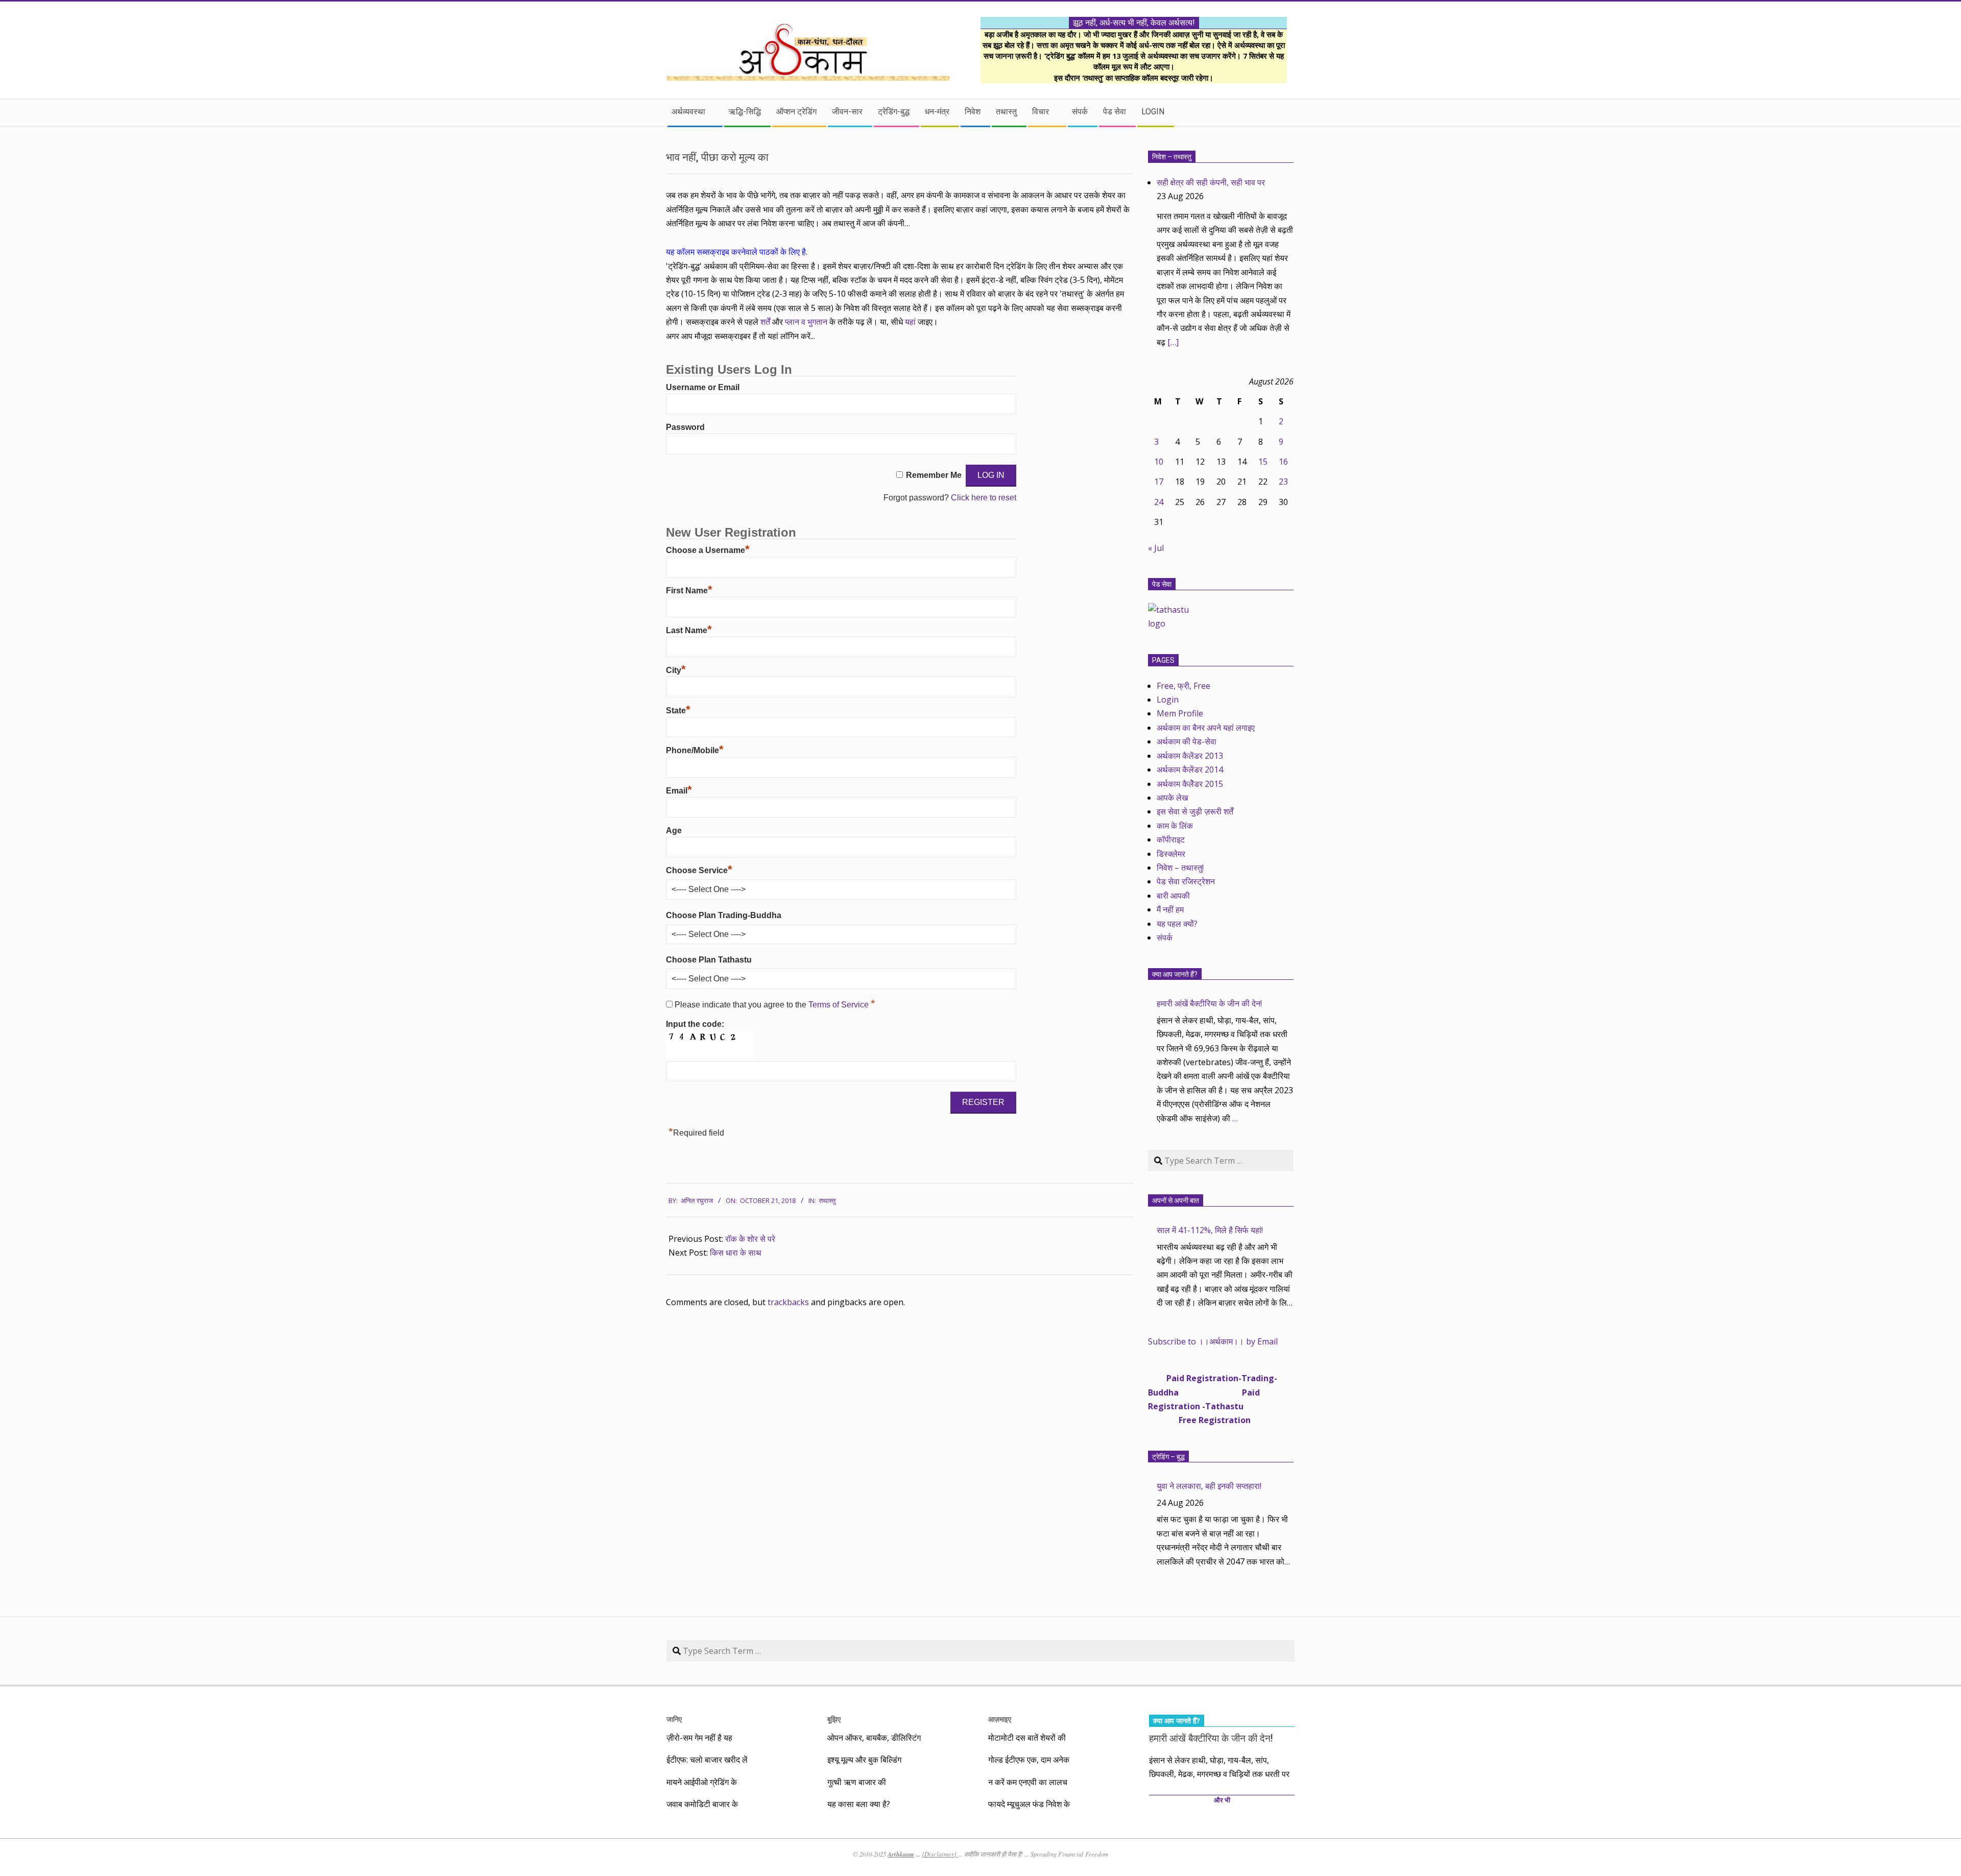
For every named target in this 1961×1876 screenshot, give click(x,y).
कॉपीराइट (1171, 839)
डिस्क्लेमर (1171, 854)
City (676, 670)
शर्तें (765, 322)
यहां (911, 322)
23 (1283, 482)
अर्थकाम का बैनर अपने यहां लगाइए (1206, 728)
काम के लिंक (1175, 826)
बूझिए (834, 1719)
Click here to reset (984, 498)
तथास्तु (827, 1201)
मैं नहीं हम (1170, 909)
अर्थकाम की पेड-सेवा (1187, 741)
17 (1159, 482)
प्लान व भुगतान (806, 322)
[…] (1173, 342)
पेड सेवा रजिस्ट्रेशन (1186, 881)
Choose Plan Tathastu (709, 960)
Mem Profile (1180, 713)
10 (1159, 462)
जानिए (674, 1719)
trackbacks (788, 1302)
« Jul (1156, 548)
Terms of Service (840, 1005)
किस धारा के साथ (736, 1253)
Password (685, 427)
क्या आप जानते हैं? (1175, 974)
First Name (689, 591)
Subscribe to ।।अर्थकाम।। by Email (1213, 1341)
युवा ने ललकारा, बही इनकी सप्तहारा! (1209, 1486)
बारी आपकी (1173, 896)
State (678, 711)
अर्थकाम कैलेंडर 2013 (1190, 756)
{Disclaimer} (940, 1854)
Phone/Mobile (695, 750)
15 (1263, 462)
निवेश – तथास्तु (1172, 157)
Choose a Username (708, 550)
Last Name (689, 630)
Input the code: (695, 1024)
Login (1168, 700)
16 (1283, 462)
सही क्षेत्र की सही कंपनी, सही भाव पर (1211, 182)
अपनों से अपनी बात (1176, 1200)
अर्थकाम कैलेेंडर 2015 (1190, 784)
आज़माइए (1000, 1719)
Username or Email (703, 387)
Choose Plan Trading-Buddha (724, 915)
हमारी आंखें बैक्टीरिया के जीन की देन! (1209, 1003)
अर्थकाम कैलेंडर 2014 (1190, 769)
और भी (1222, 1800)
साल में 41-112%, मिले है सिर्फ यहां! (1210, 1230)
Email (679, 791)
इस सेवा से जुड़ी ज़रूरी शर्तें (1195, 811)
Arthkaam (901, 1854)
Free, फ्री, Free (1183, 686)
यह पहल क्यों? (1177, 924)
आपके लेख (1172, 798)
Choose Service (699, 870)
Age (674, 831)
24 (1159, 502)
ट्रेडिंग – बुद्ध (1168, 1457)
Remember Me (934, 475)
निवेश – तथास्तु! (1180, 868)
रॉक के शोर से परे (750, 1239)
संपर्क (1165, 937)
